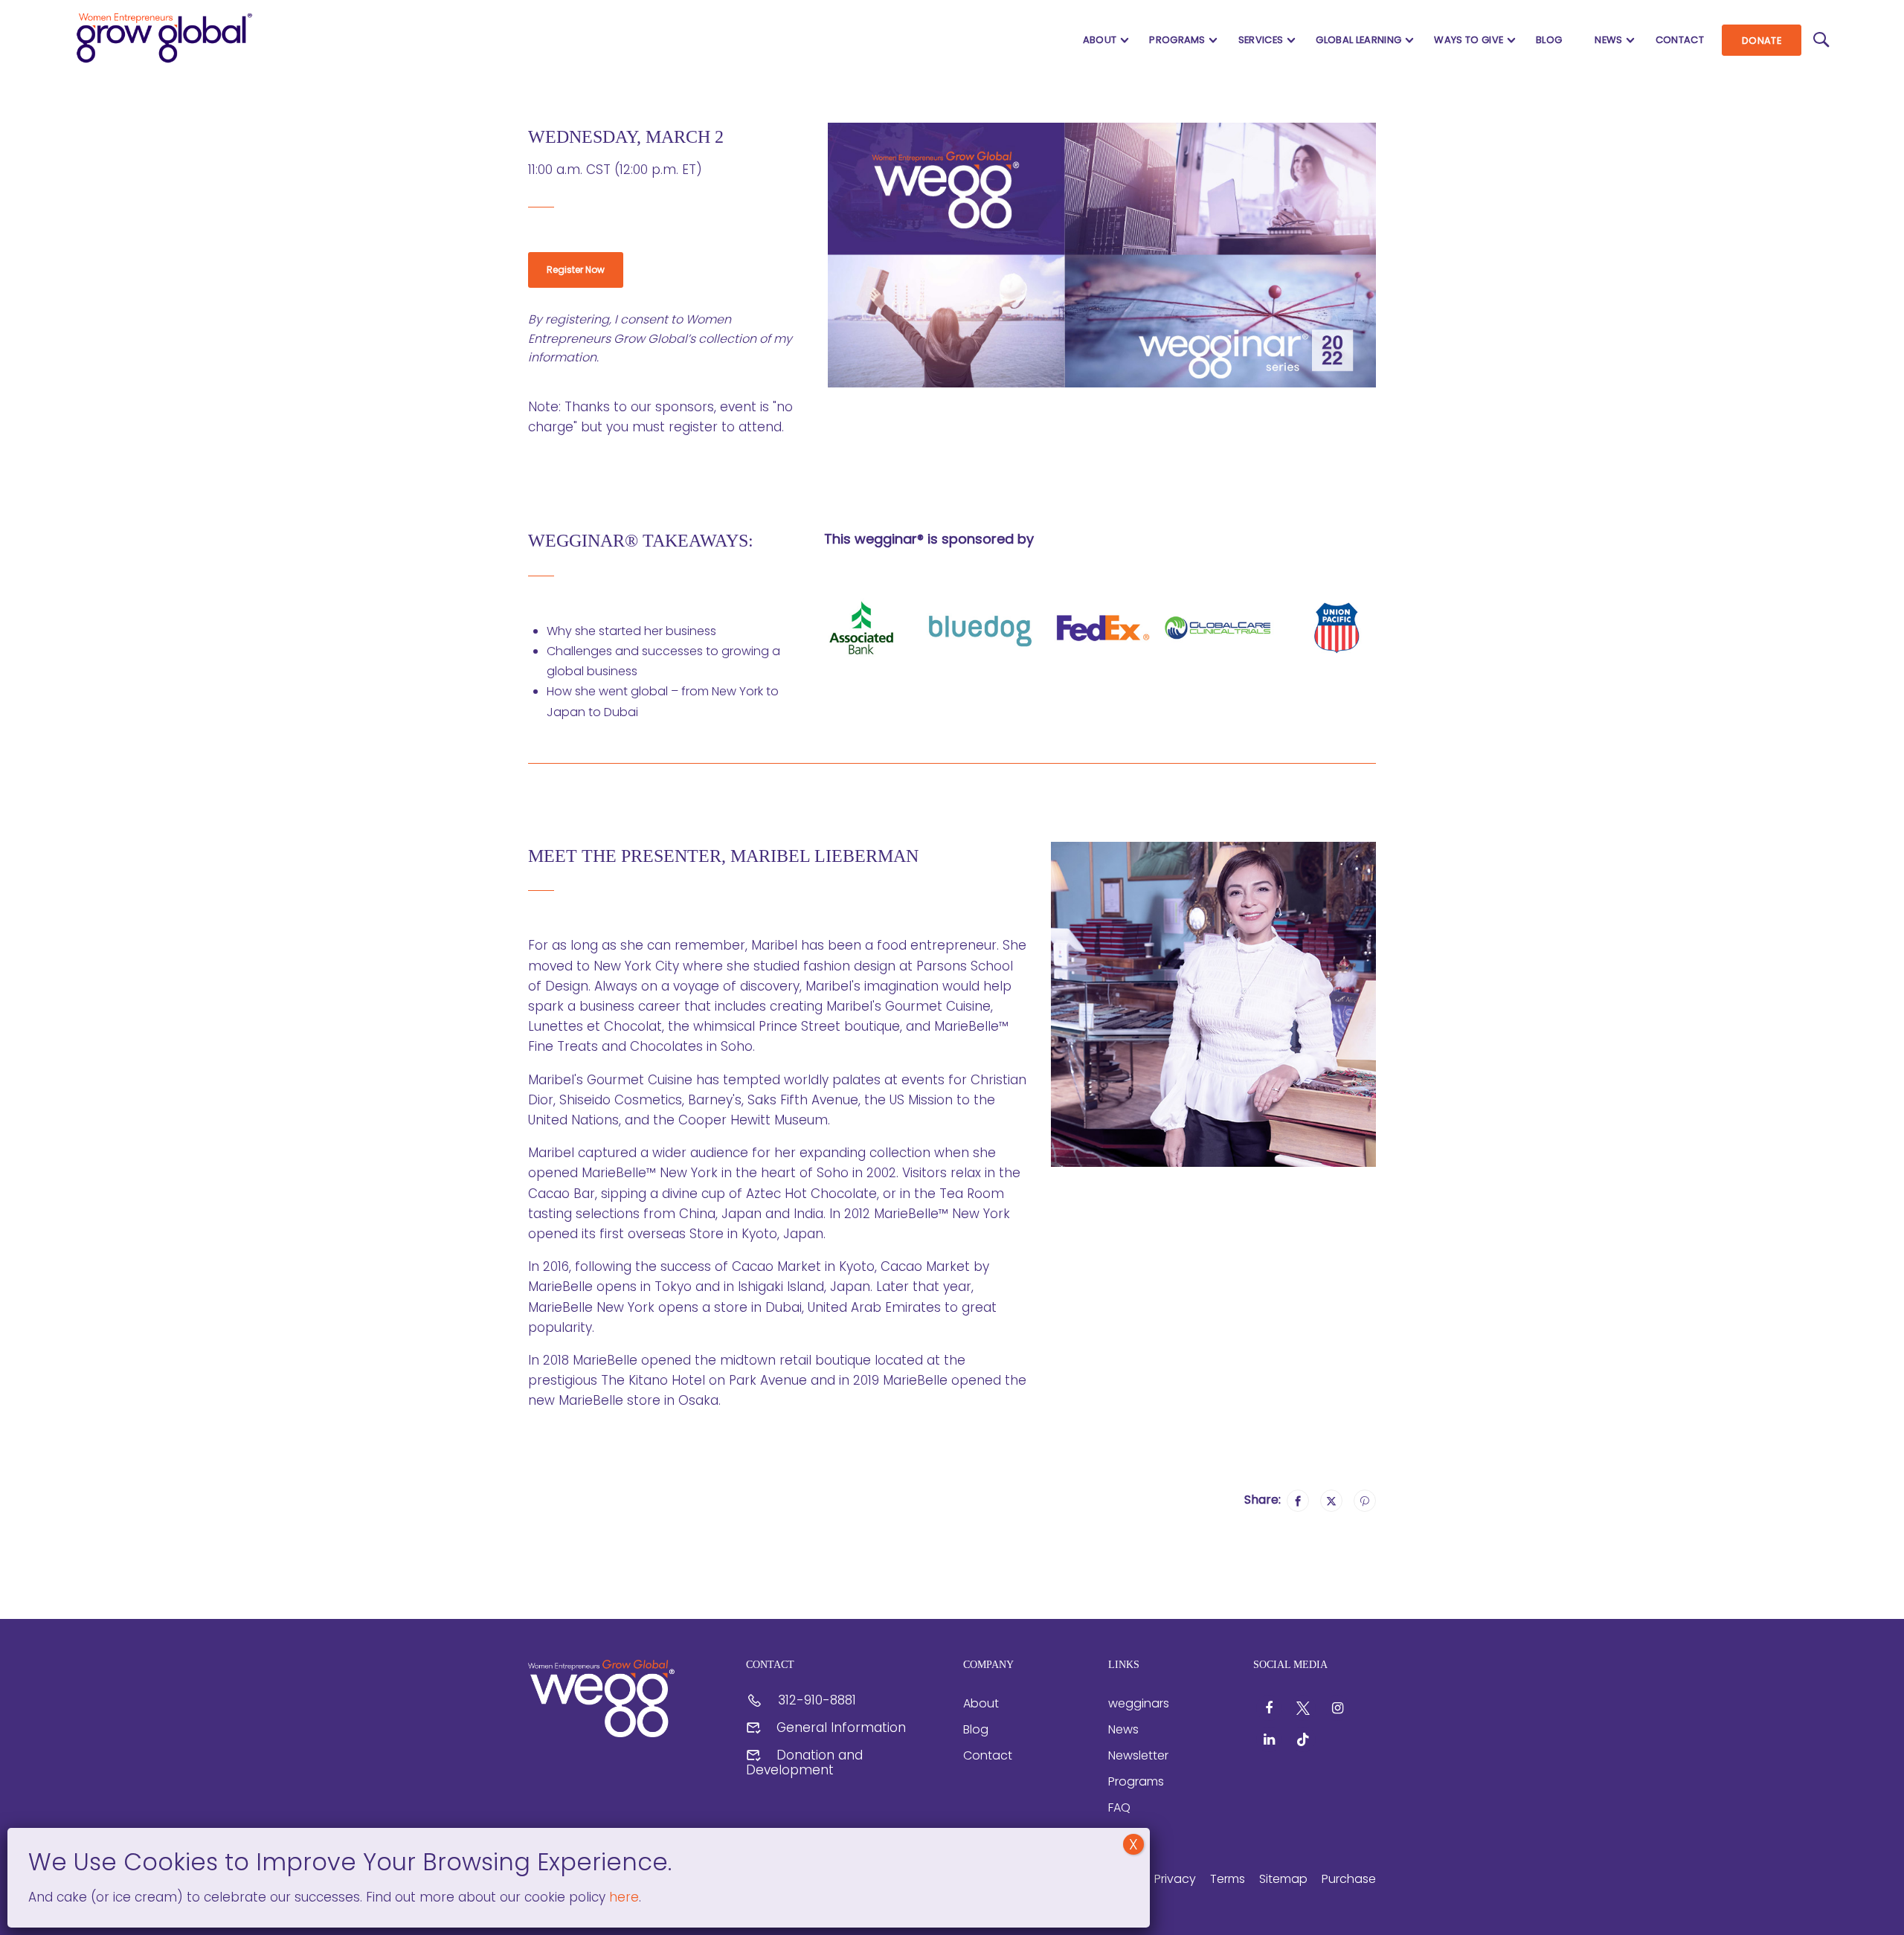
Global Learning (1358, 40)
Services (1261, 40)
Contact (1680, 40)
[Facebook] (1298, 1501)
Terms (1228, 1879)
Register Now (576, 270)
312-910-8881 (817, 1700)
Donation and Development (804, 1762)
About (1100, 40)
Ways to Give (1469, 40)
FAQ (1119, 1807)
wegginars (1139, 1703)
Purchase (1349, 1879)
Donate (1762, 41)
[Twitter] (1331, 1501)
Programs (1177, 40)
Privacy (1175, 1879)
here (622, 1897)
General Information (841, 1728)
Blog (1549, 40)
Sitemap (1283, 1879)
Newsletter (1138, 1755)
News (1608, 40)
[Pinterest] (1365, 1501)
